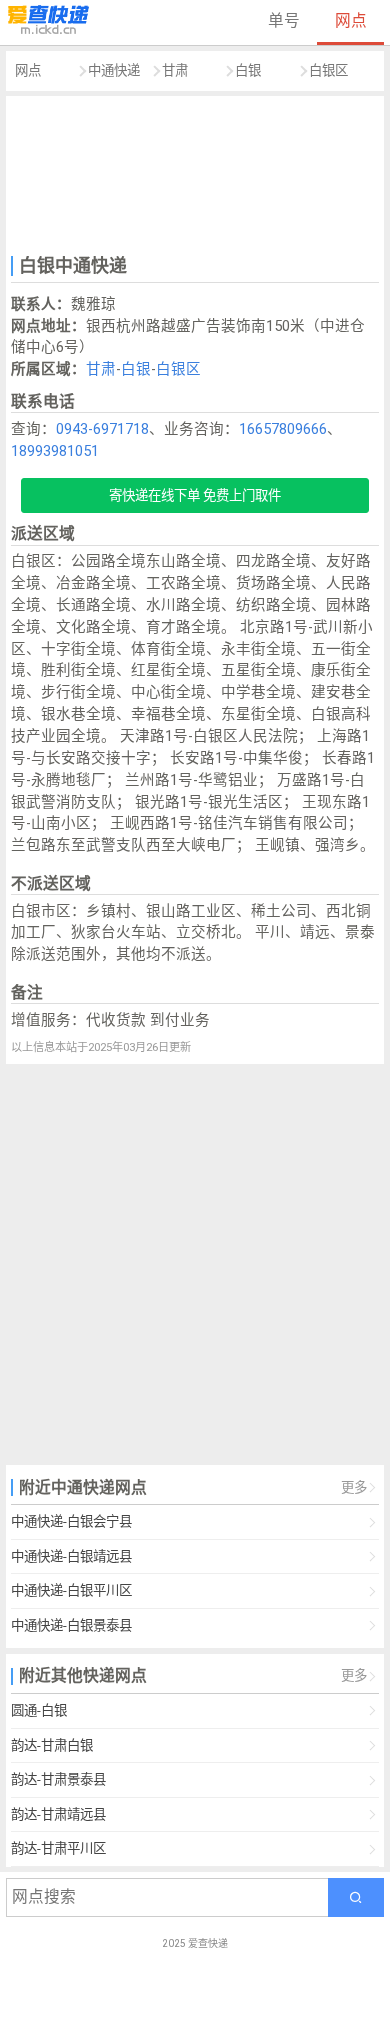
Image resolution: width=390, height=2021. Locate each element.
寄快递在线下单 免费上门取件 (195, 495)
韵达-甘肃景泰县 (58, 1779)
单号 (284, 20)
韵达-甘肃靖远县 (58, 1814)
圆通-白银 (39, 1710)
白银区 (328, 70)
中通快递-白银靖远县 (71, 1556)
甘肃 (175, 70)
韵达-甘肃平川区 (58, 1848)
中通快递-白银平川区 (71, 1590)
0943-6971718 (102, 429)
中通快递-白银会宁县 (71, 1521)
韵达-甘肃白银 (52, 1745)
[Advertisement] (195, 173)
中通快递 (114, 70)
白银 (248, 70)
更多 (354, 1487)
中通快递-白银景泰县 (71, 1625)
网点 (351, 20)
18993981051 (55, 451)
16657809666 (283, 429)
